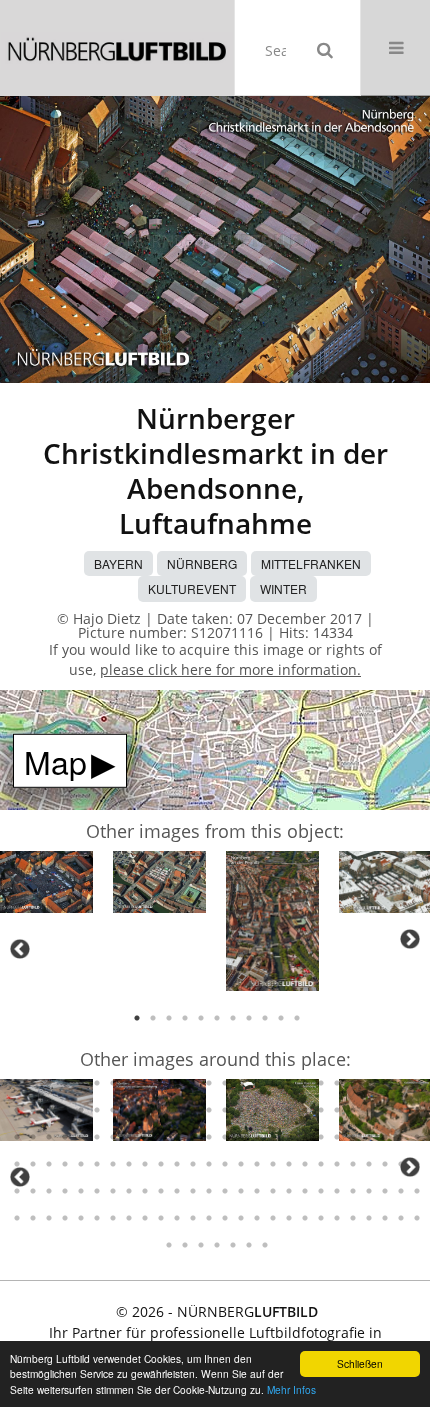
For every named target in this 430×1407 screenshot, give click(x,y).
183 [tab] (169, 1245)
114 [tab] (161, 1164)
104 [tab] (417, 1137)
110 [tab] (97, 1164)
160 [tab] (65, 1218)
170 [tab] (225, 1218)
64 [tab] (193, 1110)
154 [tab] (385, 1191)
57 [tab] (81, 1110)
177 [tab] (337, 1218)
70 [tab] (289, 1110)
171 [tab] (241, 1218)
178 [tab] (353, 1218)
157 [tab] (17, 1218)
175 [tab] (305, 1218)
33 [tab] (113, 1083)
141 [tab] (177, 1191)
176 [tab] (321, 1218)
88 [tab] (161, 1137)
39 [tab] (209, 1083)
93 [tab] (241, 1137)
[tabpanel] (46, 885)
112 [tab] (129, 1164)
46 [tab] (321, 1083)
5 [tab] (201, 1018)
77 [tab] (401, 1110)
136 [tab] (97, 1191)
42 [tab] (257, 1083)
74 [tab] (353, 1110)
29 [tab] (49, 1083)
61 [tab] (145, 1110)
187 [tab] (233, 1245)
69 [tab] (273, 1110)
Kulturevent (192, 588)
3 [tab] (169, 1018)
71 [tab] (305, 1110)
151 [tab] (337, 1191)
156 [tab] (417, 1191)
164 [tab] (129, 1218)
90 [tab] (193, 1137)
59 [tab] (113, 1110)
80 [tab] (33, 1137)
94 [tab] (257, 1137)
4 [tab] (185, 1018)
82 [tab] (65, 1137)
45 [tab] (305, 1083)
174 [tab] (289, 1218)
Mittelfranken (311, 563)
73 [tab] (337, 1110)
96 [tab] (289, 1137)
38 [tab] (193, 1083)
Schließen (360, 1363)
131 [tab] (17, 1191)
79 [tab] (17, 1137)
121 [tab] (273, 1164)
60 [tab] (129, 1110)
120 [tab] (257, 1164)
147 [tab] (273, 1191)
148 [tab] (289, 1191)
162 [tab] (97, 1218)
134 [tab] (65, 1191)
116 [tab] (193, 1164)
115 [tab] (177, 1164)
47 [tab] (337, 1083)
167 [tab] (177, 1218)
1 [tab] (137, 1018)
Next (410, 939)
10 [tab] (281, 1018)
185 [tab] (201, 1245)
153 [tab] (369, 1191)
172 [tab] (257, 1218)
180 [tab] (385, 1218)
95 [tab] (273, 1137)
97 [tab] (305, 1137)
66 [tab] (225, 1110)
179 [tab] (369, 1218)
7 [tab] (233, 1018)
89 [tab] (177, 1137)
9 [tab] (265, 1018)
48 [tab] (353, 1083)
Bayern (118, 563)
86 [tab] (129, 1137)
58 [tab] (97, 1110)
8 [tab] (249, 1018)
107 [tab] (49, 1164)
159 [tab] (49, 1218)
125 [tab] (337, 1164)
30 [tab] (65, 1083)
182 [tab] (417, 1218)
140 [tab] (161, 1191)
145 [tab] (241, 1191)
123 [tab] (305, 1164)
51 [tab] (401, 1083)
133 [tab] (49, 1191)
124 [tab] (321, 1164)
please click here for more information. (230, 669)
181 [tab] (401, 1218)
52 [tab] (417, 1083)
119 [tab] (241, 1164)
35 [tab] (145, 1083)
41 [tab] (241, 1083)
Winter (283, 588)
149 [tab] (305, 1191)
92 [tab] (225, 1137)
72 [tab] (321, 1110)
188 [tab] (249, 1245)
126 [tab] (353, 1164)
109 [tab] (81, 1164)
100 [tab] (353, 1137)
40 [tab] (225, 1083)
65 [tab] (209, 1110)
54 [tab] (33, 1110)
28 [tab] (33, 1083)
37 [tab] (177, 1083)
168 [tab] (193, 1218)
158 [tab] (33, 1218)
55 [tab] (49, 1110)
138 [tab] (129, 1191)
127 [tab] (369, 1164)
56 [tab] (65, 1110)
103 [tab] (401, 1137)
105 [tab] (17, 1164)
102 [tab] (385, 1137)
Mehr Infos (291, 1389)
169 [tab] (209, 1218)
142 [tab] (193, 1191)
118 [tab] (225, 1164)
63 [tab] (177, 1110)
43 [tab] (273, 1083)
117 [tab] (209, 1164)
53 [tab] (17, 1110)
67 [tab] (241, 1110)
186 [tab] (217, 1245)
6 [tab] (217, 1018)
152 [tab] (353, 1191)
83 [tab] (81, 1137)
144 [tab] (225, 1191)
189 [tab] (265, 1245)
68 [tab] (257, 1110)
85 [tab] (113, 1137)
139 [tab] (145, 1191)
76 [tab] (385, 1110)
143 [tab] (209, 1191)
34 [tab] (129, 1083)
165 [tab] (145, 1218)
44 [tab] (289, 1083)
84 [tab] (97, 1137)
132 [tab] (33, 1191)
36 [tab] (161, 1083)
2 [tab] (153, 1018)
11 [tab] (297, 1018)
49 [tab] (369, 1083)
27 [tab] (17, 1083)
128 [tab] (385, 1164)
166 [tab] (161, 1218)
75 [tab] (369, 1110)
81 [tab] (49, 1137)
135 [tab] (81, 1191)
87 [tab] (145, 1137)
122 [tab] (289, 1164)
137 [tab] (113, 1191)
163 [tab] (113, 1218)
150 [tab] (321, 1191)
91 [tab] (209, 1137)
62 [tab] (161, 1110)
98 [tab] (321, 1137)
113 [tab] (145, 1164)
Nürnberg (202, 563)
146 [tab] (257, 1191)
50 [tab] (385, 1083)
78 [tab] (417, 1110)
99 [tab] (337, 1137)
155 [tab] (401, 1191)
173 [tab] (273, 1218)
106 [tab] (33, 1164)
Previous (20, 949)
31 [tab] (81, 1083)
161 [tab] (81, 1218)
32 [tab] (97, 1083)
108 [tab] (65, 1164)
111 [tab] (113, 1164)
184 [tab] (185, 1245)
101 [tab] (369, 1137)
